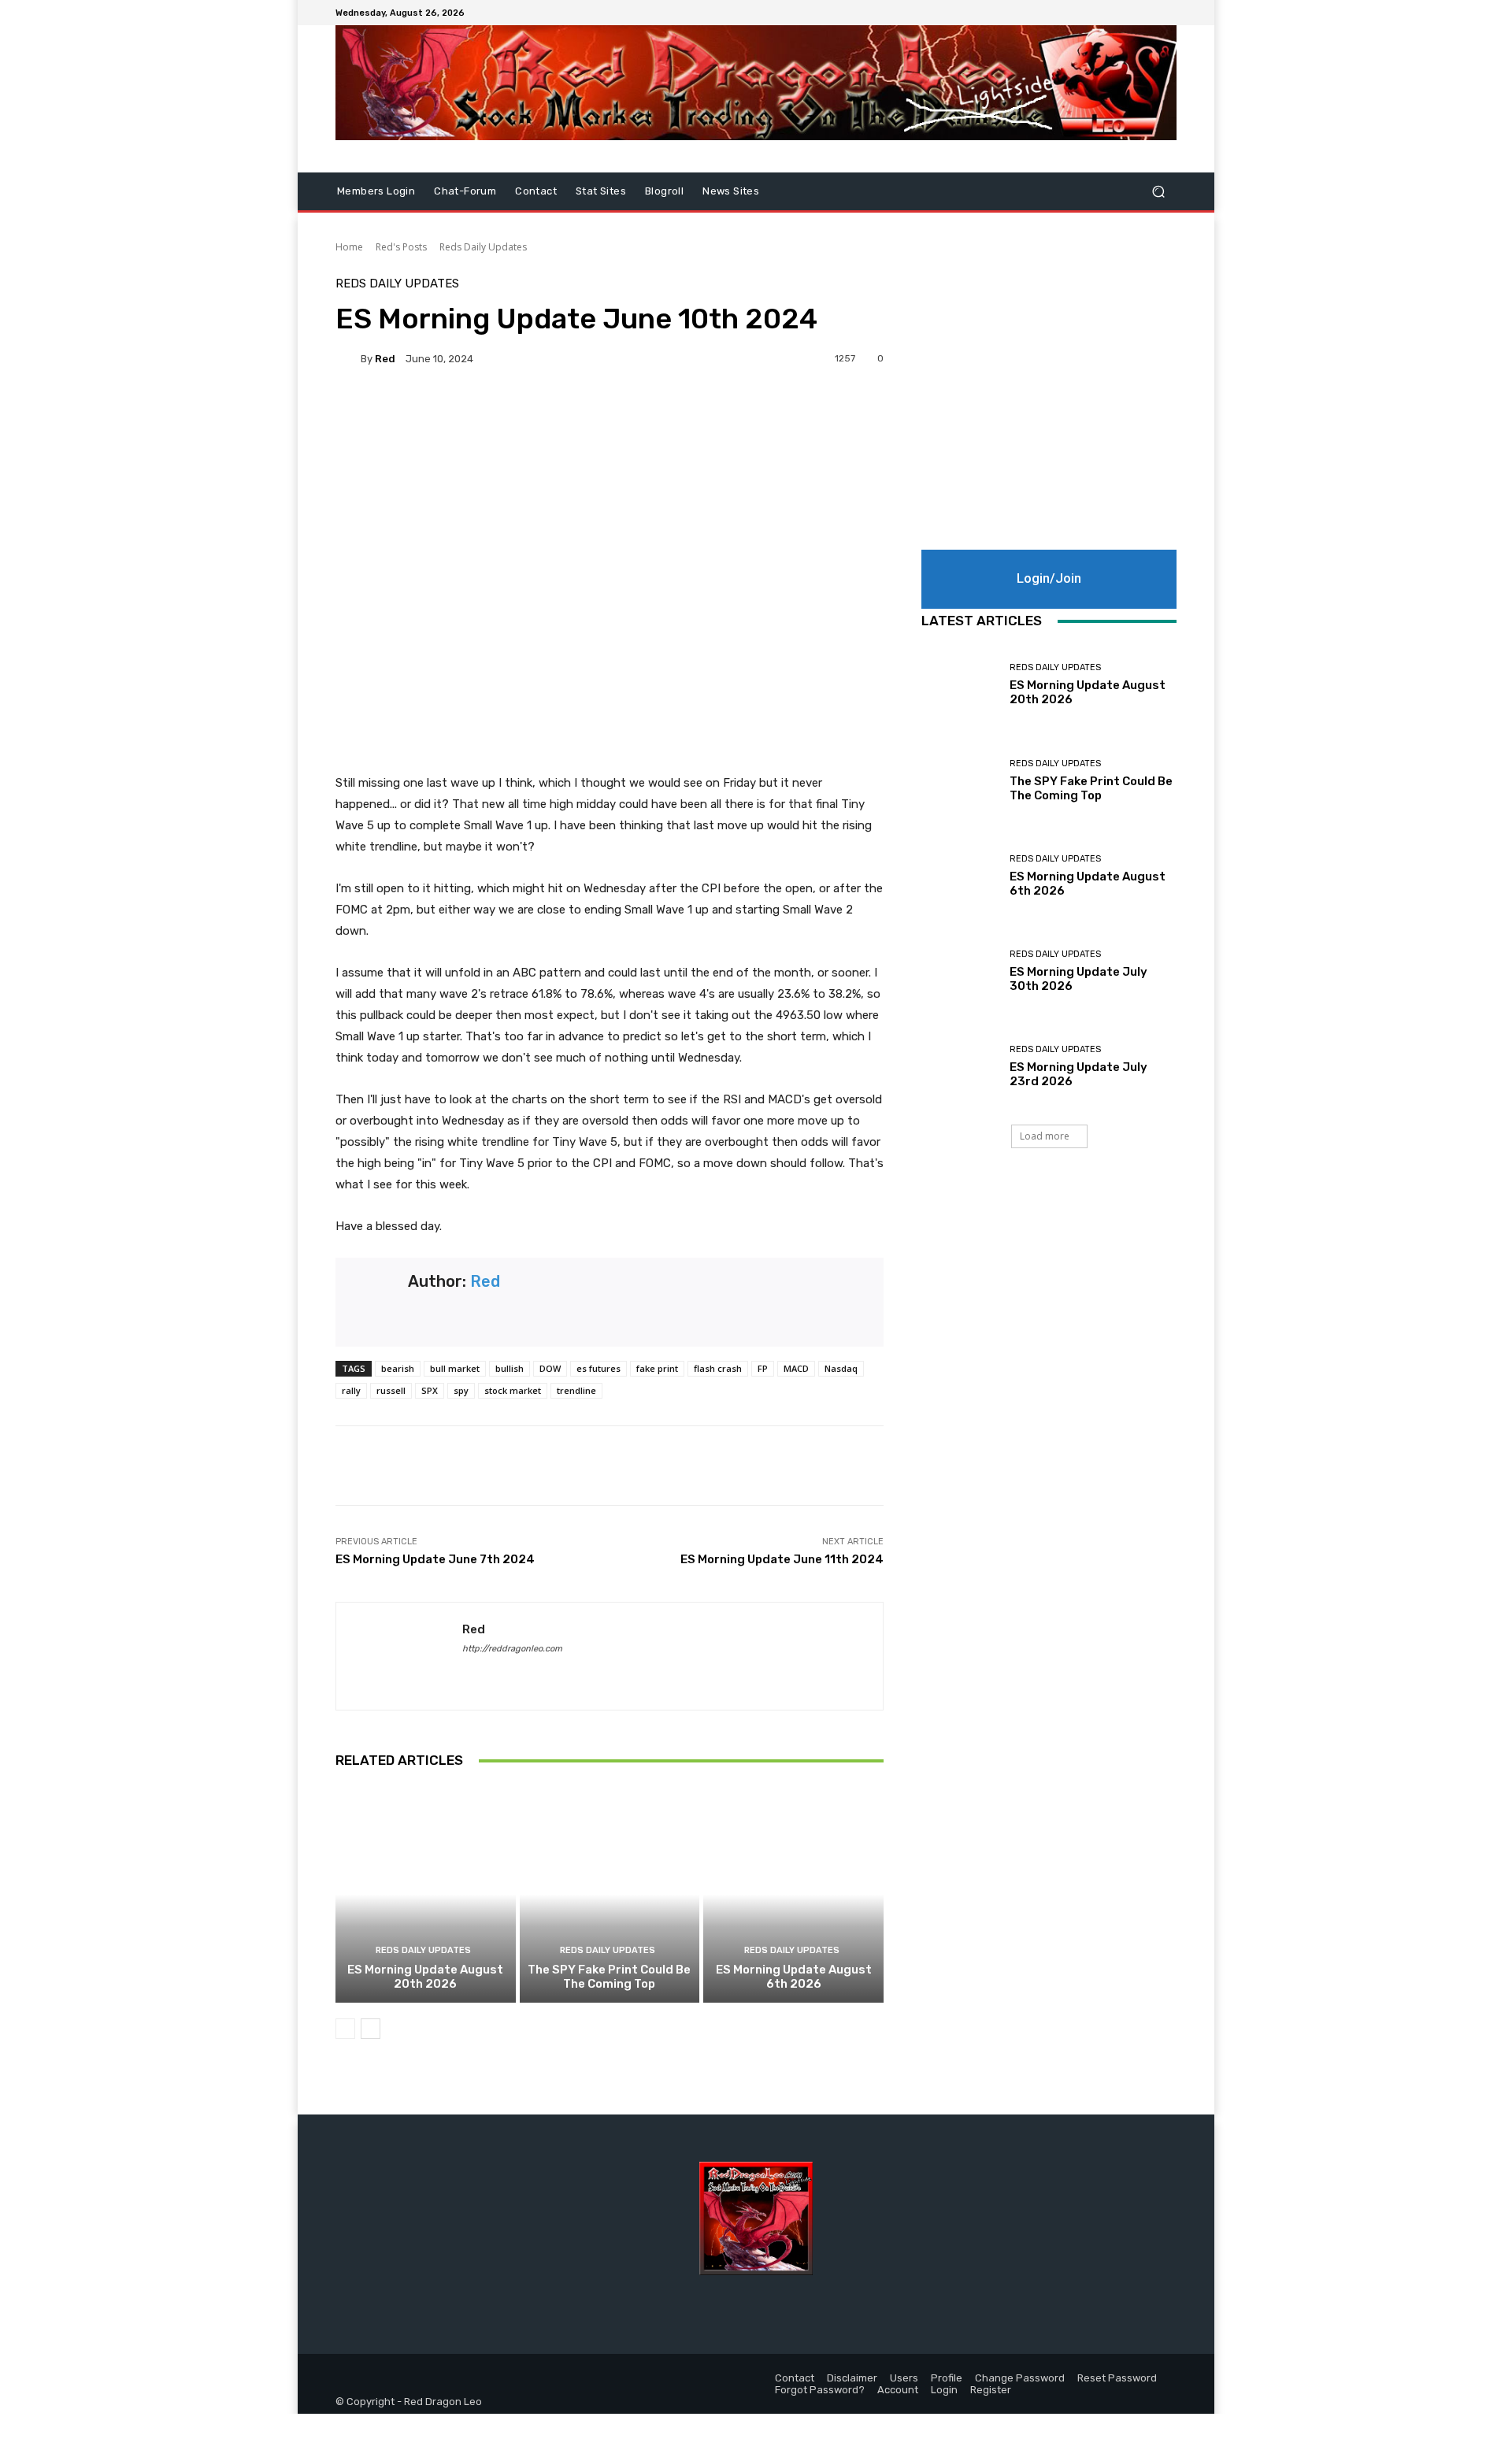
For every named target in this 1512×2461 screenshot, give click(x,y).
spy (461, 1390)
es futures (598, 1368)
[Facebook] (1129, 13)
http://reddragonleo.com (512, 1649)
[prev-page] (345, 2029)
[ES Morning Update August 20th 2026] (426, 1894)
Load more (1045, 1136)
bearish (398, 1368)
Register (991, 2390)
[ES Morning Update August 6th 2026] (793, 1894)
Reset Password (1117, 2378)
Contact (536, 191)
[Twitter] (1148, 13)
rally (351, 1390)
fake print (657, 1368)
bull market (455, 1368)
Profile (947, 2378)
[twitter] (496, 1672)
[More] (760, 413)
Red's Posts (401, 247)
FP (763, 1368)
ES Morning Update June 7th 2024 (435, 1559)
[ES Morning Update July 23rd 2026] (960, 1067)
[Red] (348, 358)
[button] (1158, 192)
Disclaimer (852, 2378)
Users (904, 2378)
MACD (796, 1368)
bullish (510, 1368)
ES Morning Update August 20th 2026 (425, 1977)
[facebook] (468, 1672)
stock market (513, 1390)
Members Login (376, 191)
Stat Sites (601, 191)
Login (944, 2390)
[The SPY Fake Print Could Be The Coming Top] (610, 1894)
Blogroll (664, 191)
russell (391, 1390)
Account (898, 2390)
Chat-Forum (465, 191)
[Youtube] (1167, 13)
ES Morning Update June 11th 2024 (782, 1559)
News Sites (731, 191)
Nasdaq (841, 1368)
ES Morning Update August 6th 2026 (794, 1977)
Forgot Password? (820, 2390)
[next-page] (371, 2029)
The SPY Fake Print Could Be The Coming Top (609, 1977)
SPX (430, 1390)
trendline (576, 1390)
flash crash (718, 1368)
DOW (550, 1368)
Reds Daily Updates (483, 247)
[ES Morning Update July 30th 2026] (960, 971)
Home (349, 247)
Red (385, 359)
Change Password (1020, 2378)
